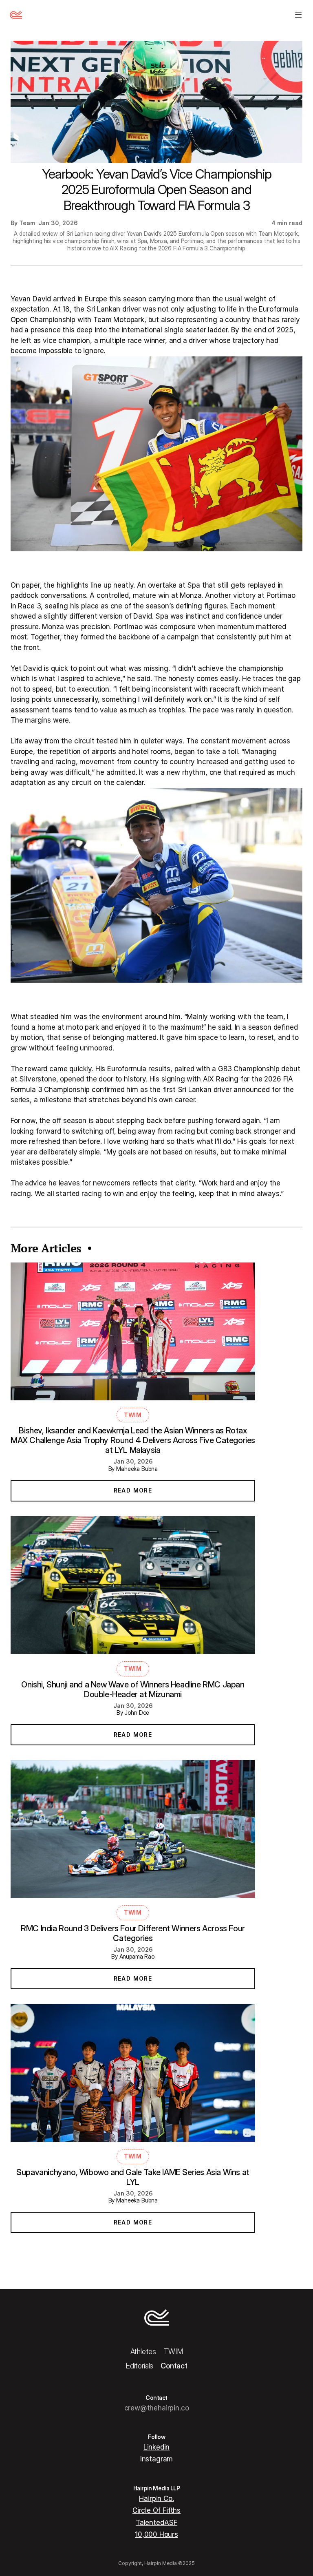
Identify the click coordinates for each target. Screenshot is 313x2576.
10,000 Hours (156, 2534)
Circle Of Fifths (156, 2510)
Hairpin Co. (156, 2499)
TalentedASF (156, 2523)
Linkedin (157, 2447)
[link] (133, 1491)
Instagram (156, 2459)
